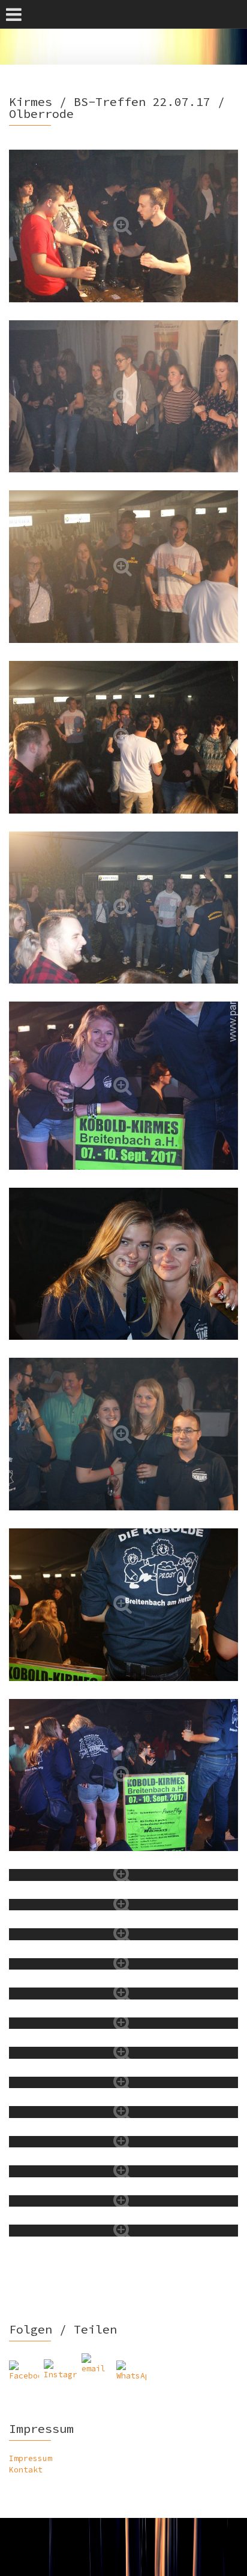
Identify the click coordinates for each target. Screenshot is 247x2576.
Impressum (31, 2458)
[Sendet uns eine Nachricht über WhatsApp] (131, 2375)
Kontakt (26, 2470)
